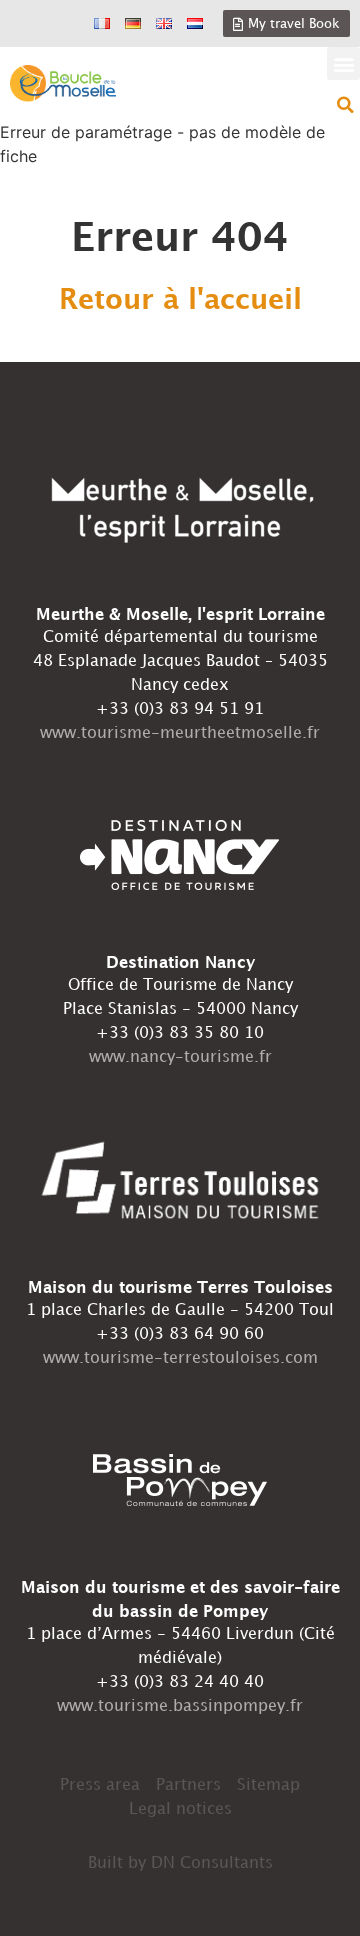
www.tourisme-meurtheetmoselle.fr (180, 733)
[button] (343, 63)
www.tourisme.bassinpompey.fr (180, 1706)
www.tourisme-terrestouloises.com (180, 1358)
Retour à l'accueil (180, 301)
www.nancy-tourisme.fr (180, 1057)
